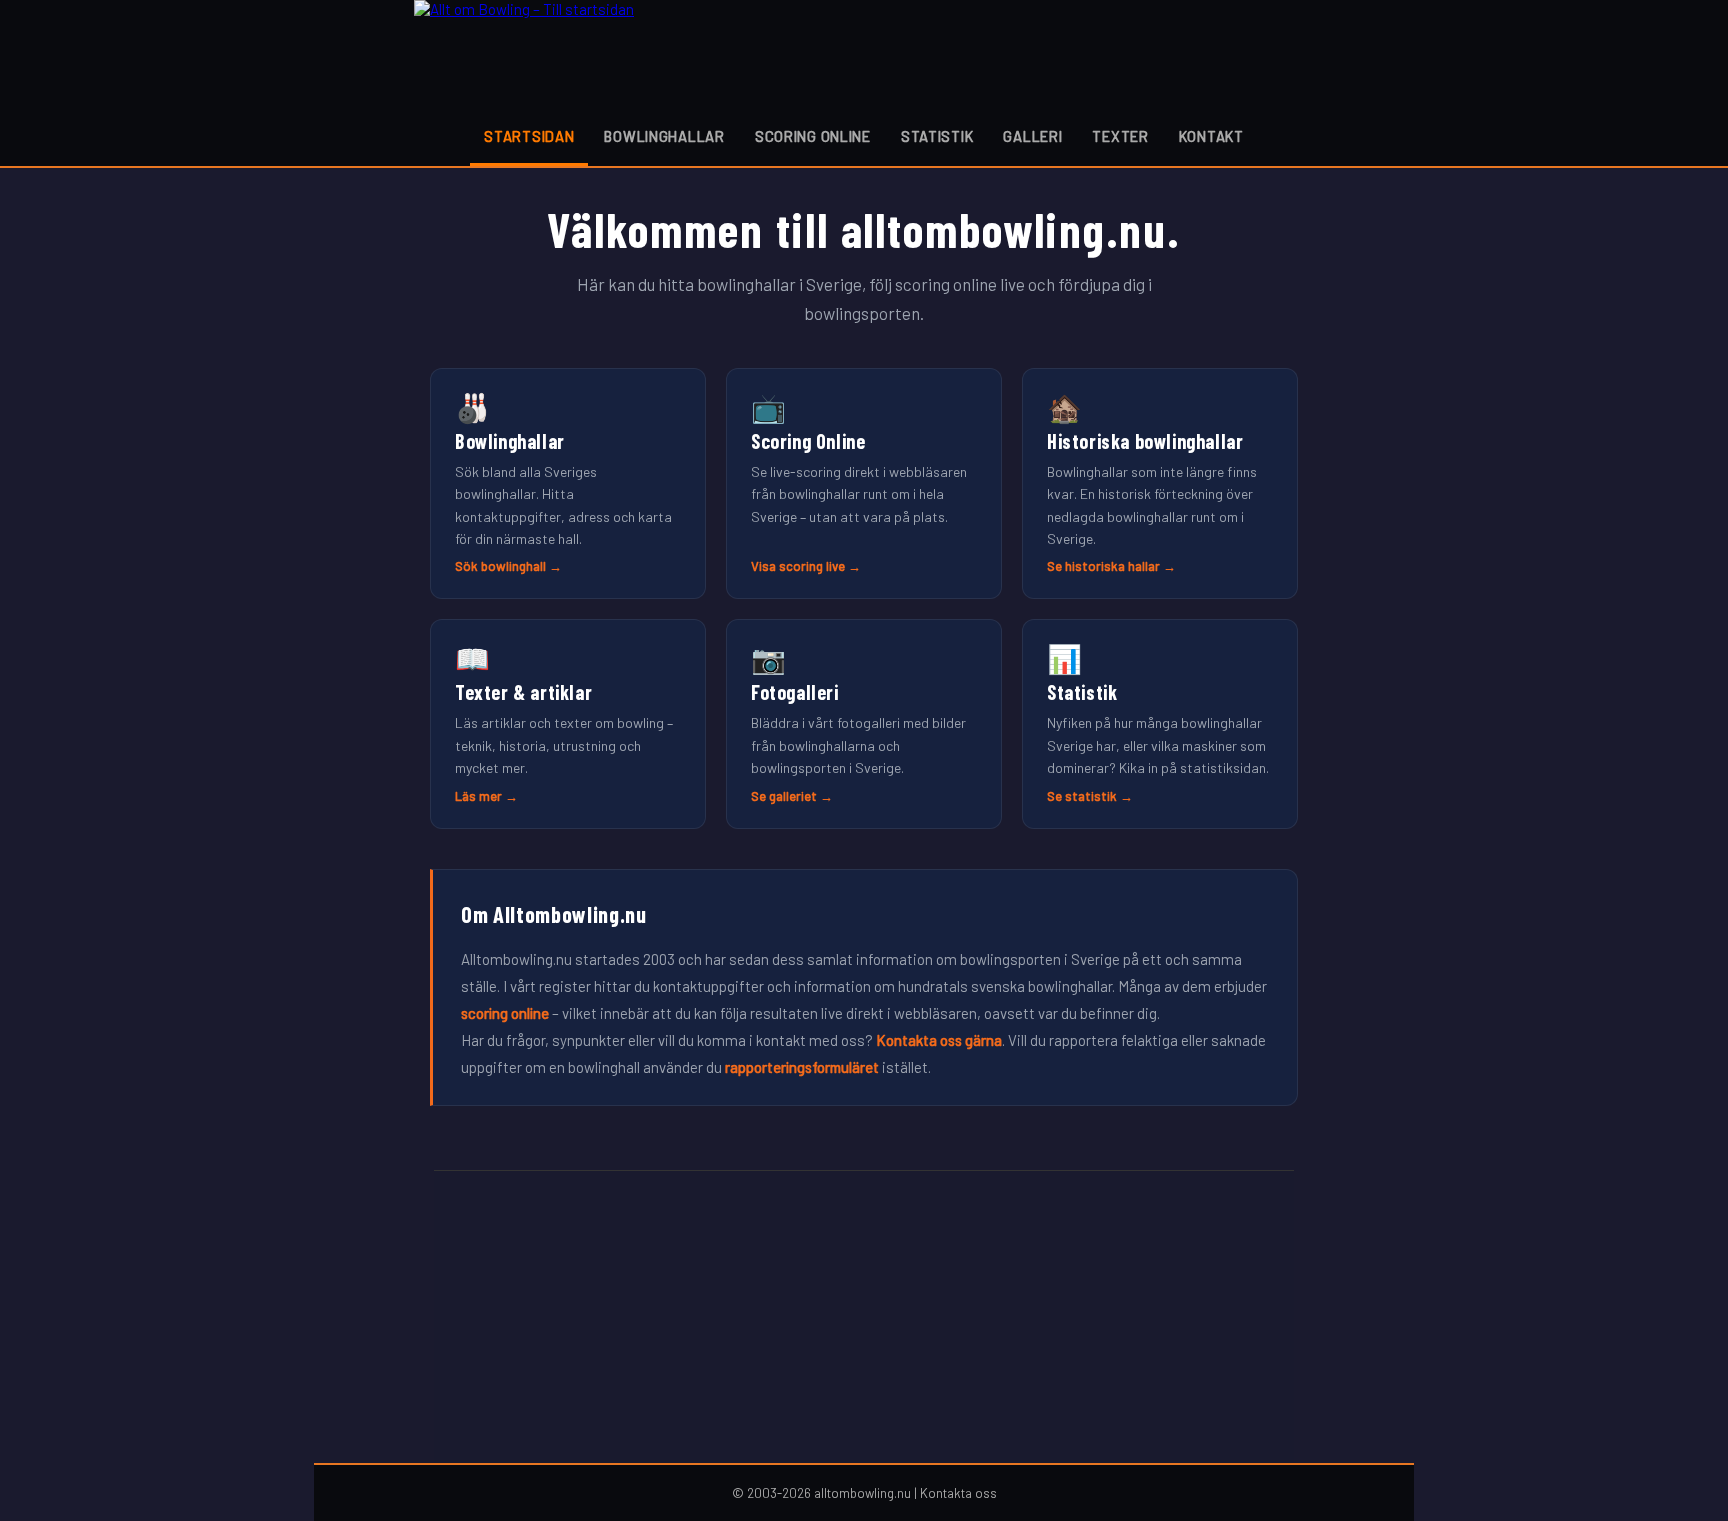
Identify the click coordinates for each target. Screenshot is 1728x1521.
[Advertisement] (864, 1317)
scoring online (505, 1013)
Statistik (937, 136)
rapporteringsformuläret (802, 1067)
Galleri (1032, 136)
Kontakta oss (958, 1493)
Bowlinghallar (664, 136)
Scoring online (813, 136)
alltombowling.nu (862, 1493)
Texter (1120, 136)
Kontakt (1211, 136)
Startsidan (529, 136)
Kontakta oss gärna (939, 1040)
